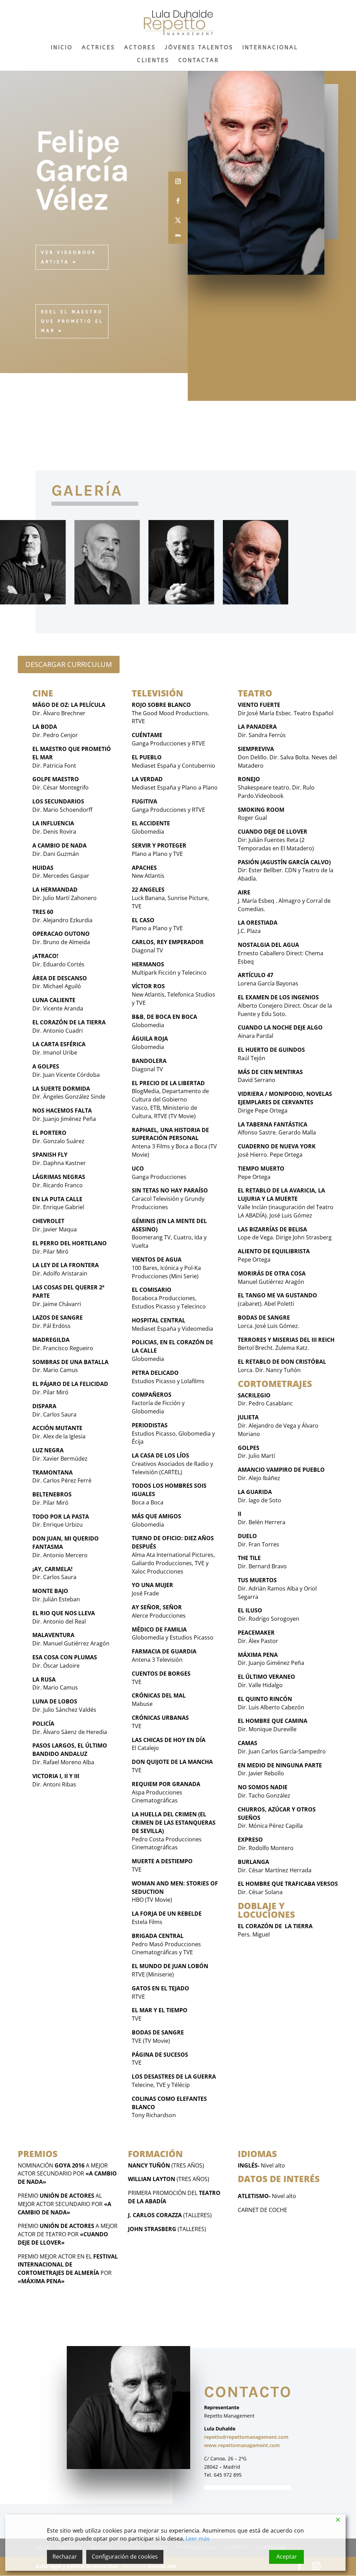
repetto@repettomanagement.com (246, 2437)
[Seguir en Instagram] (178, 181)
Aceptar (287, 2557)
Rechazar (65, 2557)
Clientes (153, 61)
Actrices (98, 48)
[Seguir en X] (178, 220)
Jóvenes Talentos (199, 48)
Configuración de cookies (125, 2557)
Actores (140, 48)
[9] (107, 602)
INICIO (62, 48)
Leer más (198, 2538)
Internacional (270, 48)
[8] (256, 602)
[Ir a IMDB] (178, 235)
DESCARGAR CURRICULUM (69, 664)
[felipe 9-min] (33, 602)
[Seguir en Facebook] (178, 200)
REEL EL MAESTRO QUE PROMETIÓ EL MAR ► (72, 321)
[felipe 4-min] (181, 602)
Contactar (199, 61)
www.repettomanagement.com (242, 2445)
